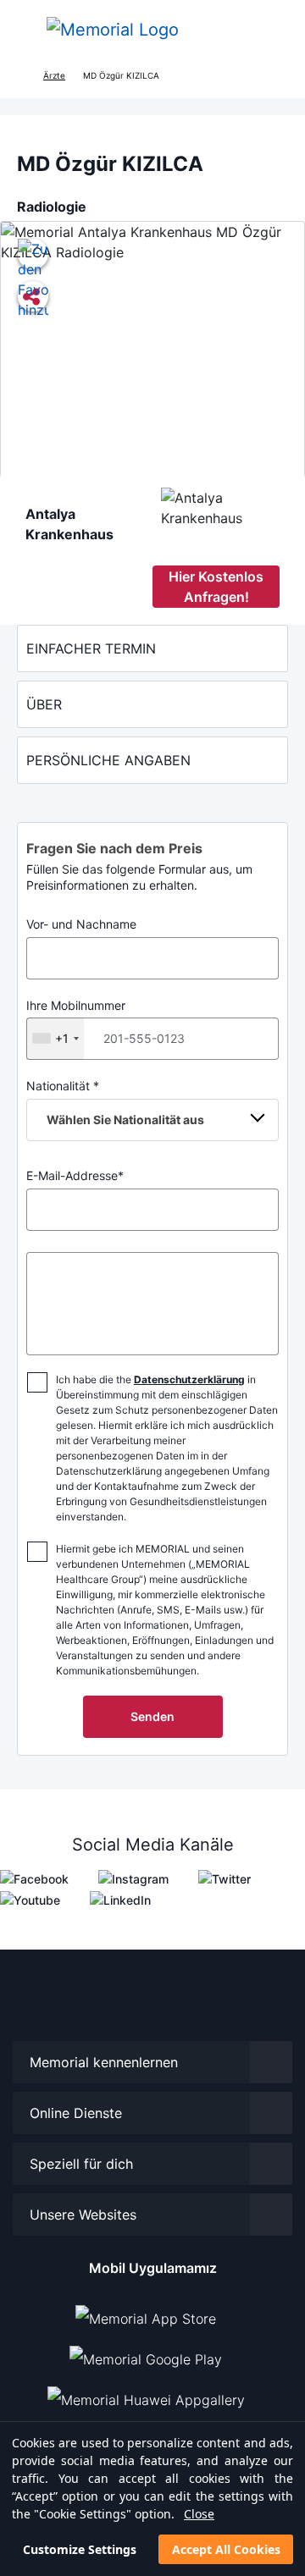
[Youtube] (30, 1898)
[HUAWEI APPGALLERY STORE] (153, 2393)
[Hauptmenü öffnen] (25, 30)
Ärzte (54, 75)
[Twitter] (225, 1877)
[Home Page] (19, 76)
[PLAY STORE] (146, 2353)
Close (199, 2514)
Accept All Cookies (226, 2549)
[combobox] (55, 1039)
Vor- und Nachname (81, 924)
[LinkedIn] (120, 1898)
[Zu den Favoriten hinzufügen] (33, 254)
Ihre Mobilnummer (76, 1022)
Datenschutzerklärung (189, 1379)
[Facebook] (34, 1877)
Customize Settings (80, 2549)
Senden (152, 1716)
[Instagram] (133, 1877)
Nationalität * (115, 1103)
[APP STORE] (152, 2312)
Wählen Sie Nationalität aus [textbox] (125, 1120)
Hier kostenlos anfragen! (216, 587)
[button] (274, 30)
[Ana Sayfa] (113, 30)
